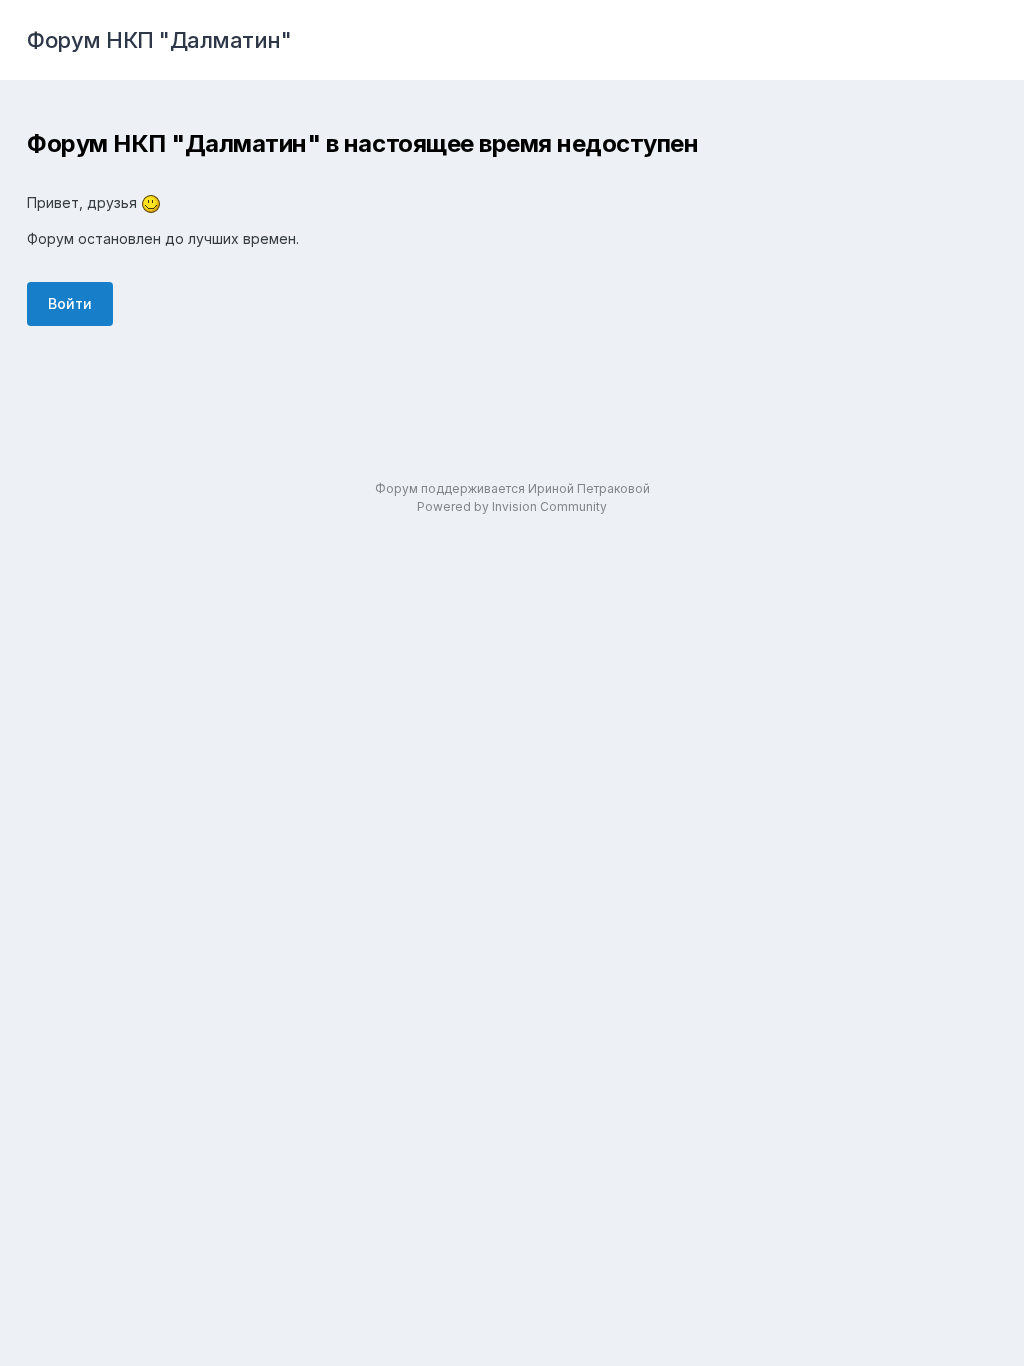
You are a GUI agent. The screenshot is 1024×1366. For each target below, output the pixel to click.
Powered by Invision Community (512, 506)
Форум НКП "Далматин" (159, 40)
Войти (70, 303)
